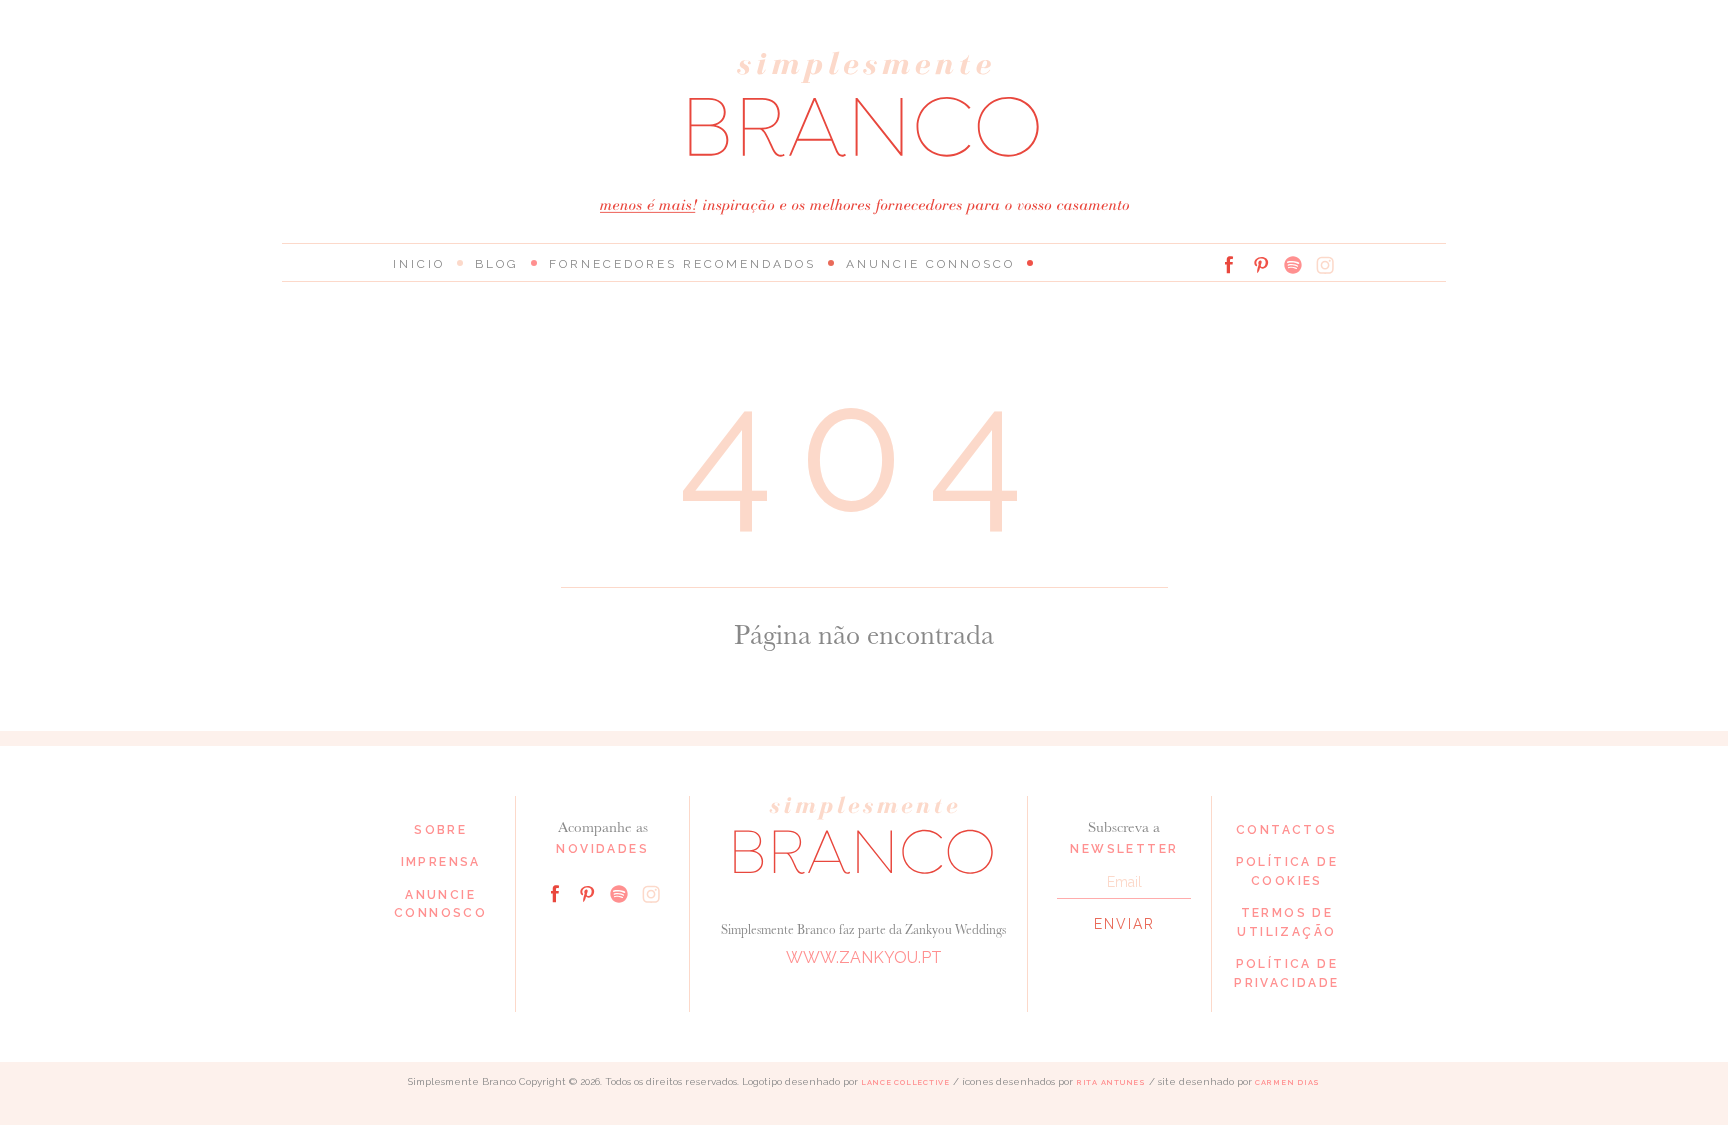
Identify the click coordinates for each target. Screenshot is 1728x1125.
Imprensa (441, 862)
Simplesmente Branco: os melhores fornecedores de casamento (864, 104)
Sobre (440, 830)
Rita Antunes (1111, 1082)
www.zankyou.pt (864, 957)
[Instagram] (1325, 265)
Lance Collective (905, 1082)
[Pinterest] (1261, 265)
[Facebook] (1229, 265)
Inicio (419, 264)
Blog (497, 264)
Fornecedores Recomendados (682, 264)
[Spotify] (1293, 265)
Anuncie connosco (930, 264)
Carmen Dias (1287, 1082)
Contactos (1287, 830)
